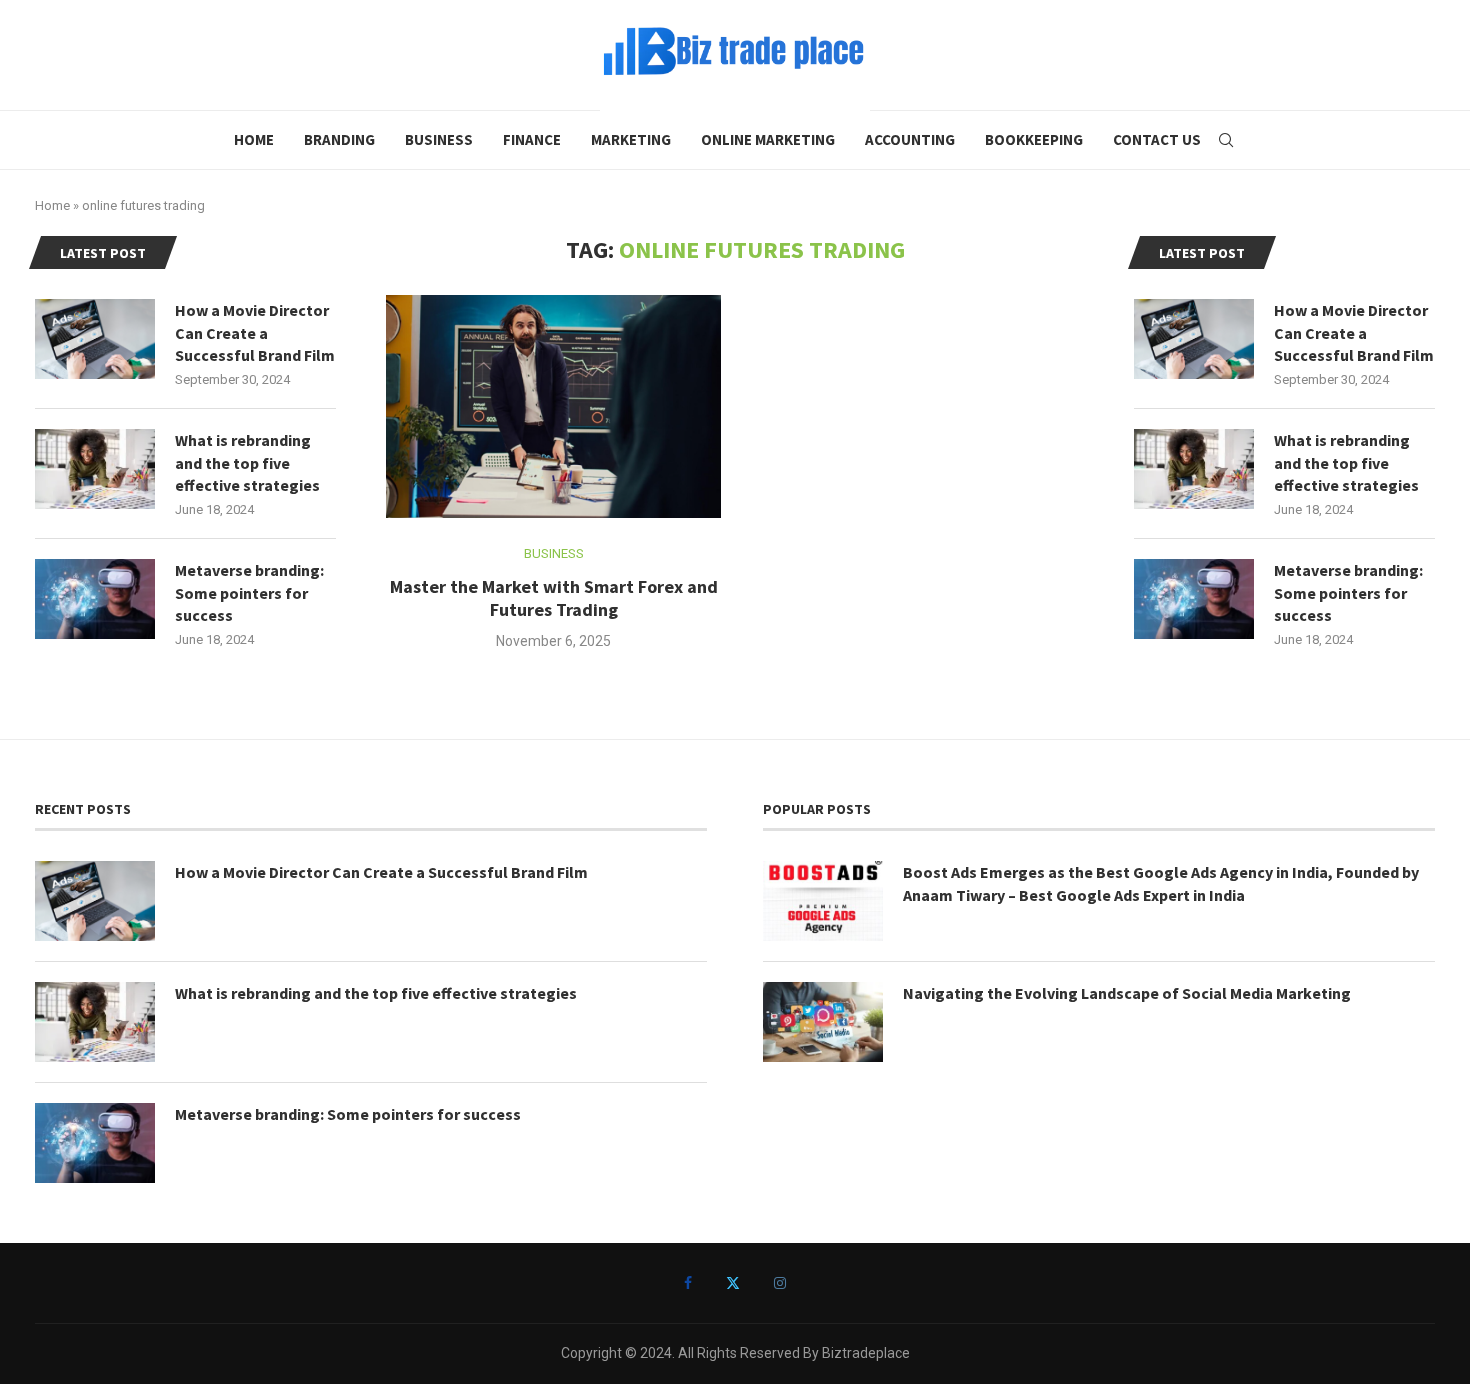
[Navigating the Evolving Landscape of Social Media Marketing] (823, 1022)
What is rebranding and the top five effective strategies (1346, 462)
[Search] (1226, 140)
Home (254, 139)
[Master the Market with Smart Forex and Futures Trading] (553, 407)
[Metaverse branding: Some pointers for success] (1194, 599)
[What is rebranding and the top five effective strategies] (1194, 469)
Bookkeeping (1034, 139)
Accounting (910, 139)
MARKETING (631, 139)
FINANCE (532, 139)
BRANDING (339, 139)
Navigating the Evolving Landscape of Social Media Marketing (1127, 993)
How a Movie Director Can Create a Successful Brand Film (1354, 332)
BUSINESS (439, 139)
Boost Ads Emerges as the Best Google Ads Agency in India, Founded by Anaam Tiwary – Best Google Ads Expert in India (1161, 883)
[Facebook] (688, 1283)
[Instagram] (780, 1283)
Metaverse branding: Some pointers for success (1348, 592)
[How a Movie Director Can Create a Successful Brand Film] (1194, 339)
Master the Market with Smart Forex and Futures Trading (554, 598)
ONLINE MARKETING (768, 139)
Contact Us (1157, 139)
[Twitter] (733, 1283)
